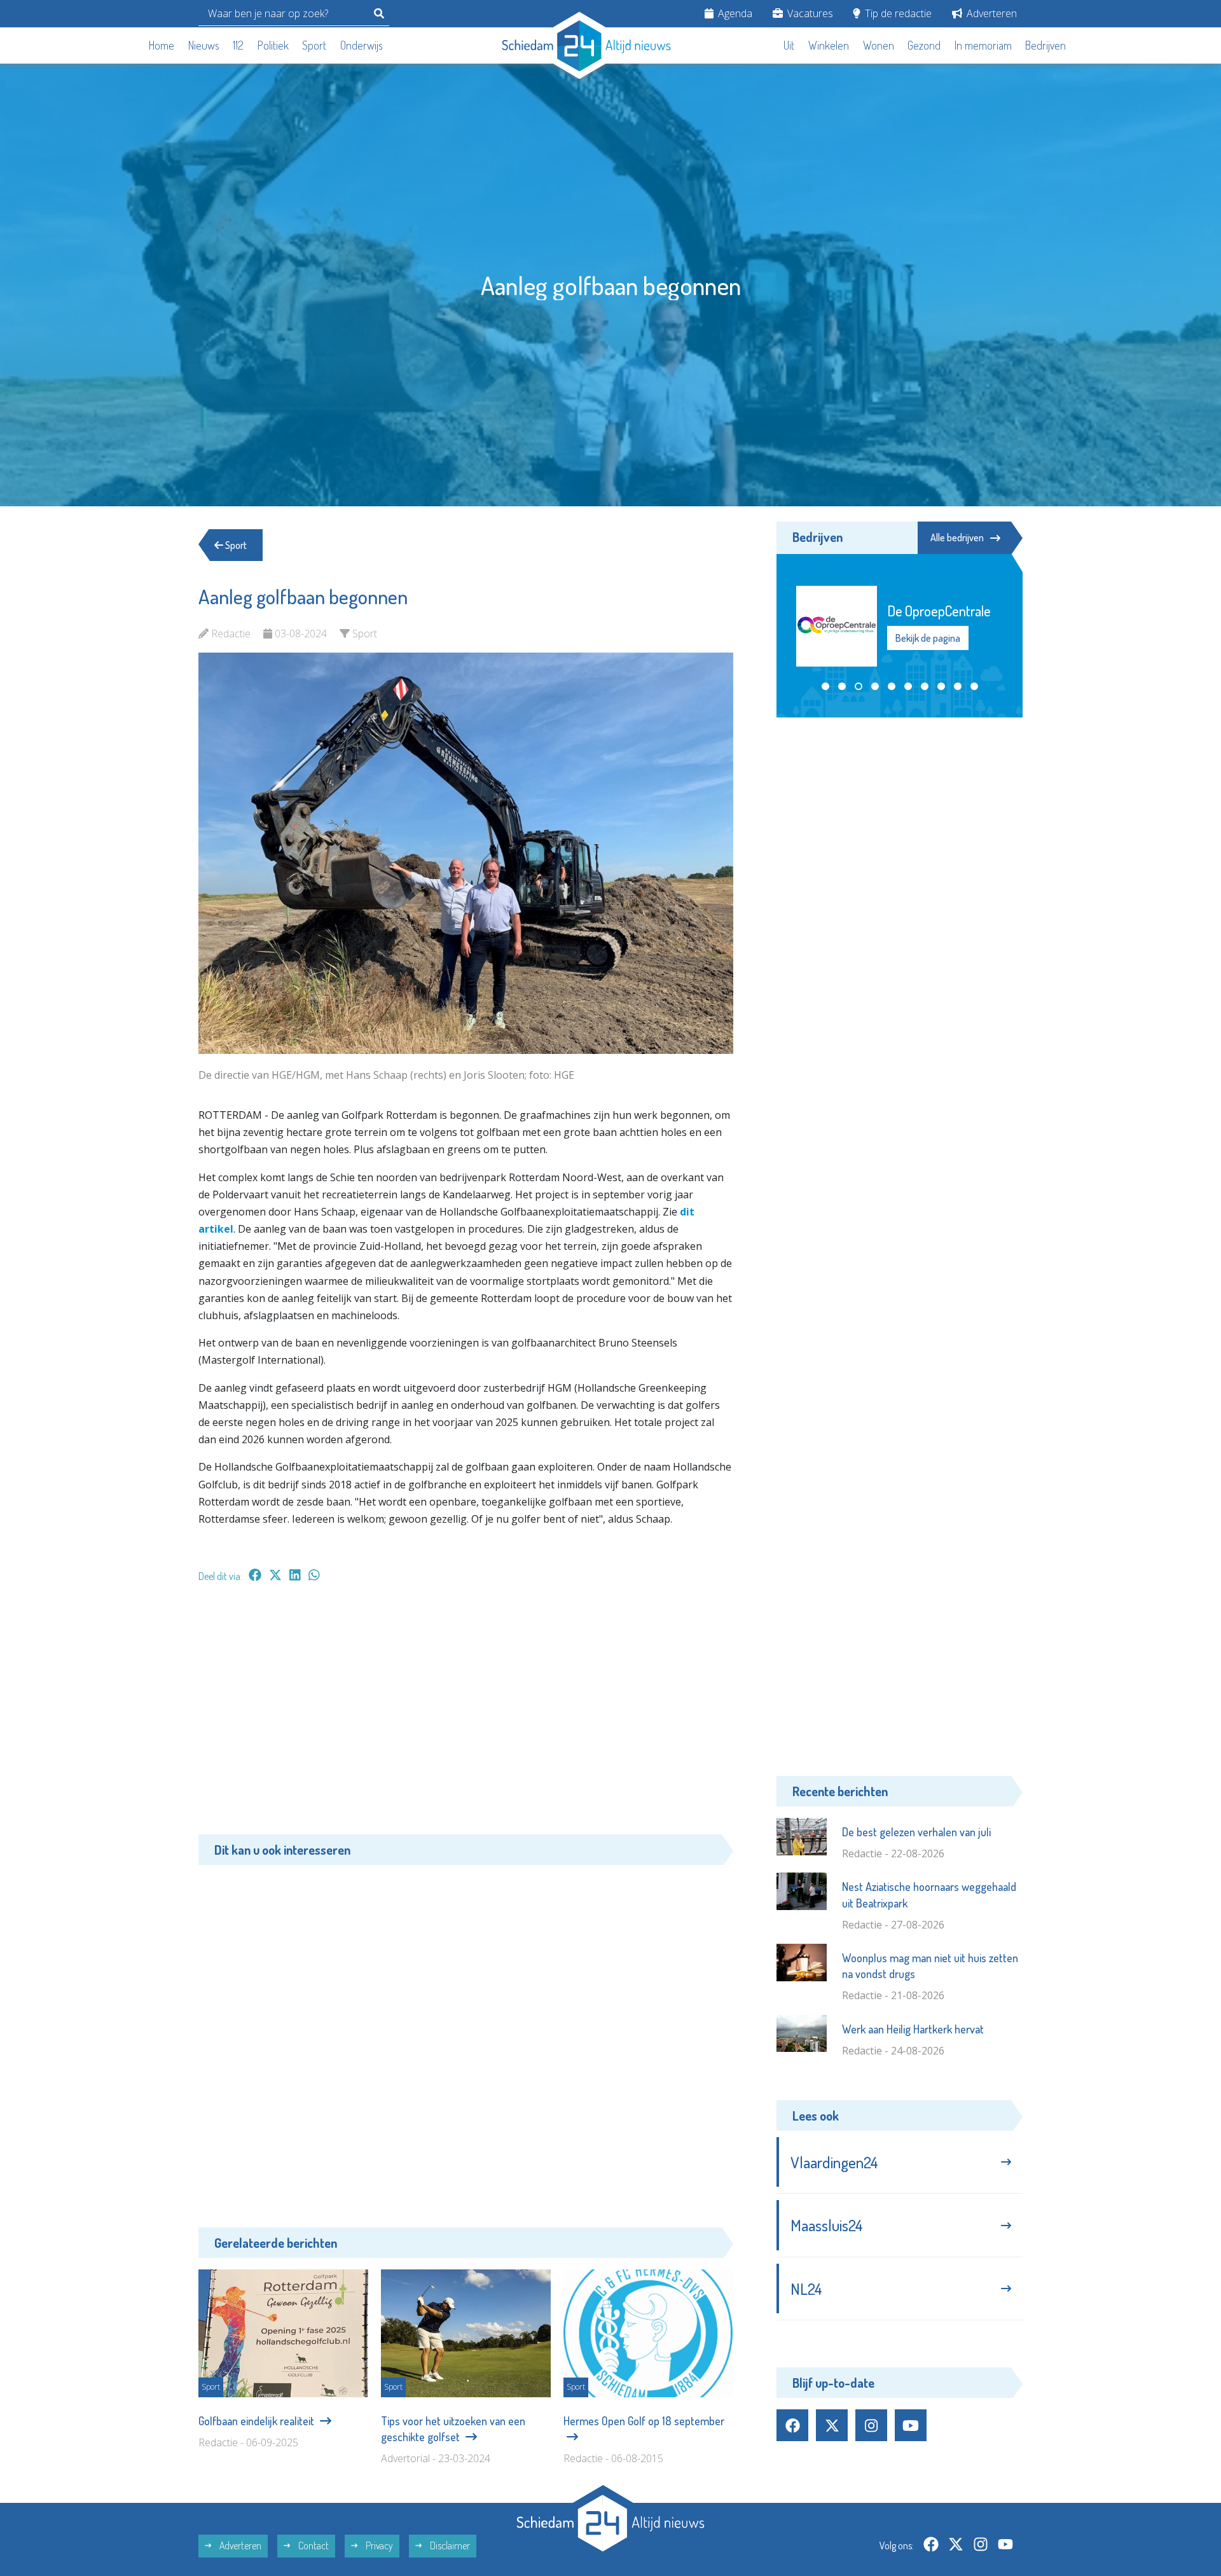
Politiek (273, 45)
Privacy (378, 2545)
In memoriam (983, 45)
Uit (789, 45)
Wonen (879, 45)
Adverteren (990, 13)
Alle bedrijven (957, 537)
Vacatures (809, 13)
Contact (313, 2545)
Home (162, 45)
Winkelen (829, 45)
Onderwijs (362, 45)
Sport (314, 45)
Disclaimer (449, 2545)
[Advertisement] (466, 1715)
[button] (825, 686)
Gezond (924, 45)
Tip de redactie (897, 13)
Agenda (734, 13)
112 (238, 45)
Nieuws (204, 45)
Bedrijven (1045, 45)
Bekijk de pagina (927, 638)
